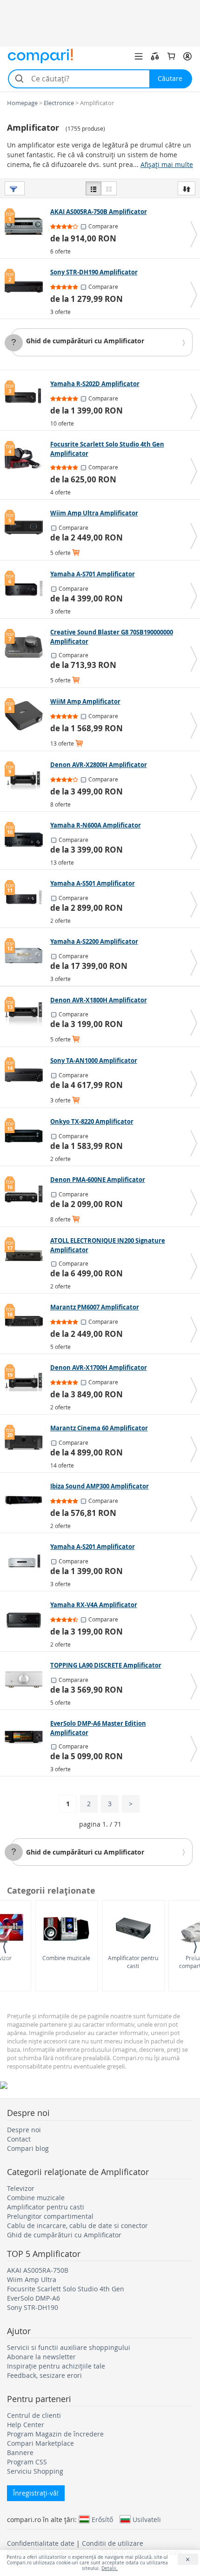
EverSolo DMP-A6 (33, 2298)
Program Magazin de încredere (55, 2434)
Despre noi (24, 2130)
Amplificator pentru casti (133, 1962)
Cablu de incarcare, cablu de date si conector (77, 2226)
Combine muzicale (66, 1958)
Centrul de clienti (34, 2415)
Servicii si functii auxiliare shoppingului (69, 2347)
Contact (19, 2139)
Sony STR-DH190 (33, 2307)
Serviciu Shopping (35, 2471)
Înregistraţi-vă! (36, 2493)
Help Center (26, 2425)
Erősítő (102, 2519)
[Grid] (109, 188)
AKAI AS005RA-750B (38, 2270)
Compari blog (28, 2148)
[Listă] (93, 188)
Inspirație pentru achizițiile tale (56, 2366)
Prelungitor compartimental (50, 2216)
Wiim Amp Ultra (32, 2279)
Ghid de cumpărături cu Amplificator (85, 341)
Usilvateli (147, 2519)
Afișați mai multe (167, 164)
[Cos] (171, 56)
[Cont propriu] (187, 56)
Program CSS (27, 2462)
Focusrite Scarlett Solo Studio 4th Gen (66, 2289)
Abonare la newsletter (41, 2357)
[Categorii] (139, 56)
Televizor (21, 2188)
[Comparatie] (155, 56)
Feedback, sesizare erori (44, 2375)
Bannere (20, 2453)
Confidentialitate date (41, 2543)
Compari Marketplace (40, 2443)
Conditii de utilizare (113, 2543)
